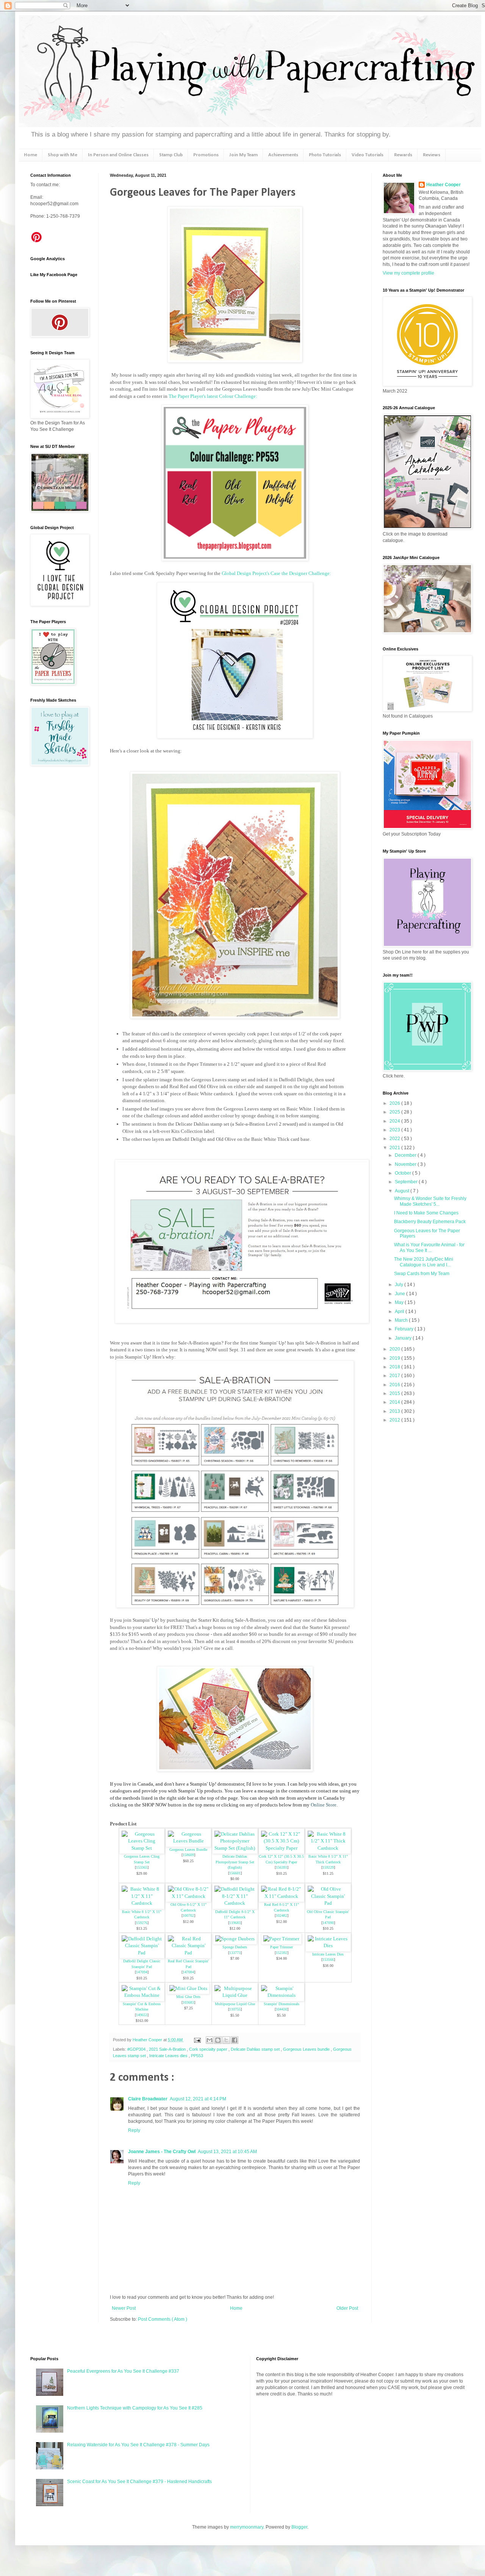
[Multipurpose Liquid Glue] (235, 1995)
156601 (235, 1873)
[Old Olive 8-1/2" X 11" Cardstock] (188, 1896)
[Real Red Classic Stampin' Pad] (188, 1953)
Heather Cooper (148, 2040)
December (406, 1155)
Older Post (347, 2308)
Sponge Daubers (235, 1947)
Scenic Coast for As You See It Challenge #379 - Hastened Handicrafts (139, 2482)
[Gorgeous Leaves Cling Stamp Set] (142, 1848)
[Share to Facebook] (235, 2040)
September (407, 1182)
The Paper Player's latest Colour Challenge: (213, 396)
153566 (328, 1959)
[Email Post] (197, 2040)
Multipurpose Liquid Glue (235, 2004)
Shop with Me (63, 155)
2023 (395, 1130)
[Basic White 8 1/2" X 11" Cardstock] (142, 1903)
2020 (395, 1349)
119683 (235, 1923)
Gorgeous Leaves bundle (307, 2049)
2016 (395, 1385)
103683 (188, 2002)
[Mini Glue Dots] (188, 1988)
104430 (282, 2009)
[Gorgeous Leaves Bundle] (188, 1841)
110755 (235, 2009)
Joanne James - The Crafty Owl (162, 2152)
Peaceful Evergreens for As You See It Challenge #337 (123, 2371)
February (405, 1329)
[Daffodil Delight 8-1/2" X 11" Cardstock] (235, 1903)
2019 (395, 1358)
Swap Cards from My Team (422, 1274)
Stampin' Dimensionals (282, 2004)
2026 (395, 1103)
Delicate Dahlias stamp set (256, 2049)
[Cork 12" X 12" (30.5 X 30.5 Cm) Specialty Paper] (282, 1848)
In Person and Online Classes (118, 155)
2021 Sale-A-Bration (168, 2049)
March (402, 1320)
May (400, 1302)
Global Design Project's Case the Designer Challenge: (277, 573)
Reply (134, 2130)
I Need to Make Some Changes (426, 1213)
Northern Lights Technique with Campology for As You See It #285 (135, 2408)
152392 (282, 1953)
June (401, 1294)
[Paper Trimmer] (281, 1939)
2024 (395, 1121)
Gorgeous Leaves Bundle (188, 1850)
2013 (395, 1411)
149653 (142, 2015)
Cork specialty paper (209, 2049)
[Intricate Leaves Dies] (328, 1945)
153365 (142, 1867)
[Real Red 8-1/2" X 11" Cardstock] (282, 1896)
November (406, 1164)
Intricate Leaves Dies (328, 1954)
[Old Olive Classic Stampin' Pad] (328, 1903)
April (400, 1312)
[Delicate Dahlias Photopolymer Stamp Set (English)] (235, 1848)
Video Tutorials (368, 155)
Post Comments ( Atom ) (163, 2319)
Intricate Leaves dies (169, 2056)
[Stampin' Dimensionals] (282, 1995)
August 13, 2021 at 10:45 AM (227, 2152)
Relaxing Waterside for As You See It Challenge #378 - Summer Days (138, 2445)
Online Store (324, 1805)
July (400, 1285)
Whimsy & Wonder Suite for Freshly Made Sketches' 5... (430, 1201)
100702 (188, 1916)
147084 (188, 1972)
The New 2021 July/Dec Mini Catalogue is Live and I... (424, 1262)
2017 (395, 1376)
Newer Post (124, 2308)
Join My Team (243, 155)
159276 (142, 1923)
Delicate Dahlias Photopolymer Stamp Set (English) (235, 1862)
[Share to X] (226, 2040)
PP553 (197, 2056)
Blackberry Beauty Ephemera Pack (430, 1222)
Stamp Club (171, 155)
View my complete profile (408, 273)
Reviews (432, 155)
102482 (282, 1916)
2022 (395, 1139)
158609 (188, 1855)
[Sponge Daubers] (235, 1939)
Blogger (299, 2527)
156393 (282, 1867)
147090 (328, 1923)
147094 (142, 1972)
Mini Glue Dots (188, 1997)
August (403, 1191)
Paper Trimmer (282, 1947)
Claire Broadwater (148, 2099)
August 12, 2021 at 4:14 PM (198, 2099)
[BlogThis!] (218, 2040)
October (404, 1173)
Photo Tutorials (325, 155)
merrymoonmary (247, 2527)
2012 (395, 1420)
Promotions (206, 155)
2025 (395, 1112)
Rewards (403, 155)
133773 (235, 1953)
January (404, 1338)
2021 (395, 1148)
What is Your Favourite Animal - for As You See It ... (429, 1247)
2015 (395, 1393)
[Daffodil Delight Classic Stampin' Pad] (142, 1953)
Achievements (283, 155)
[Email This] (210, 2040)
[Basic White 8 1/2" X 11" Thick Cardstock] (328, 1848)
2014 (395, 1402)
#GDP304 (137, 2049)
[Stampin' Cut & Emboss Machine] (142, 1995)
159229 (328, 1867)
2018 (395, 1367)
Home (31, 155)
